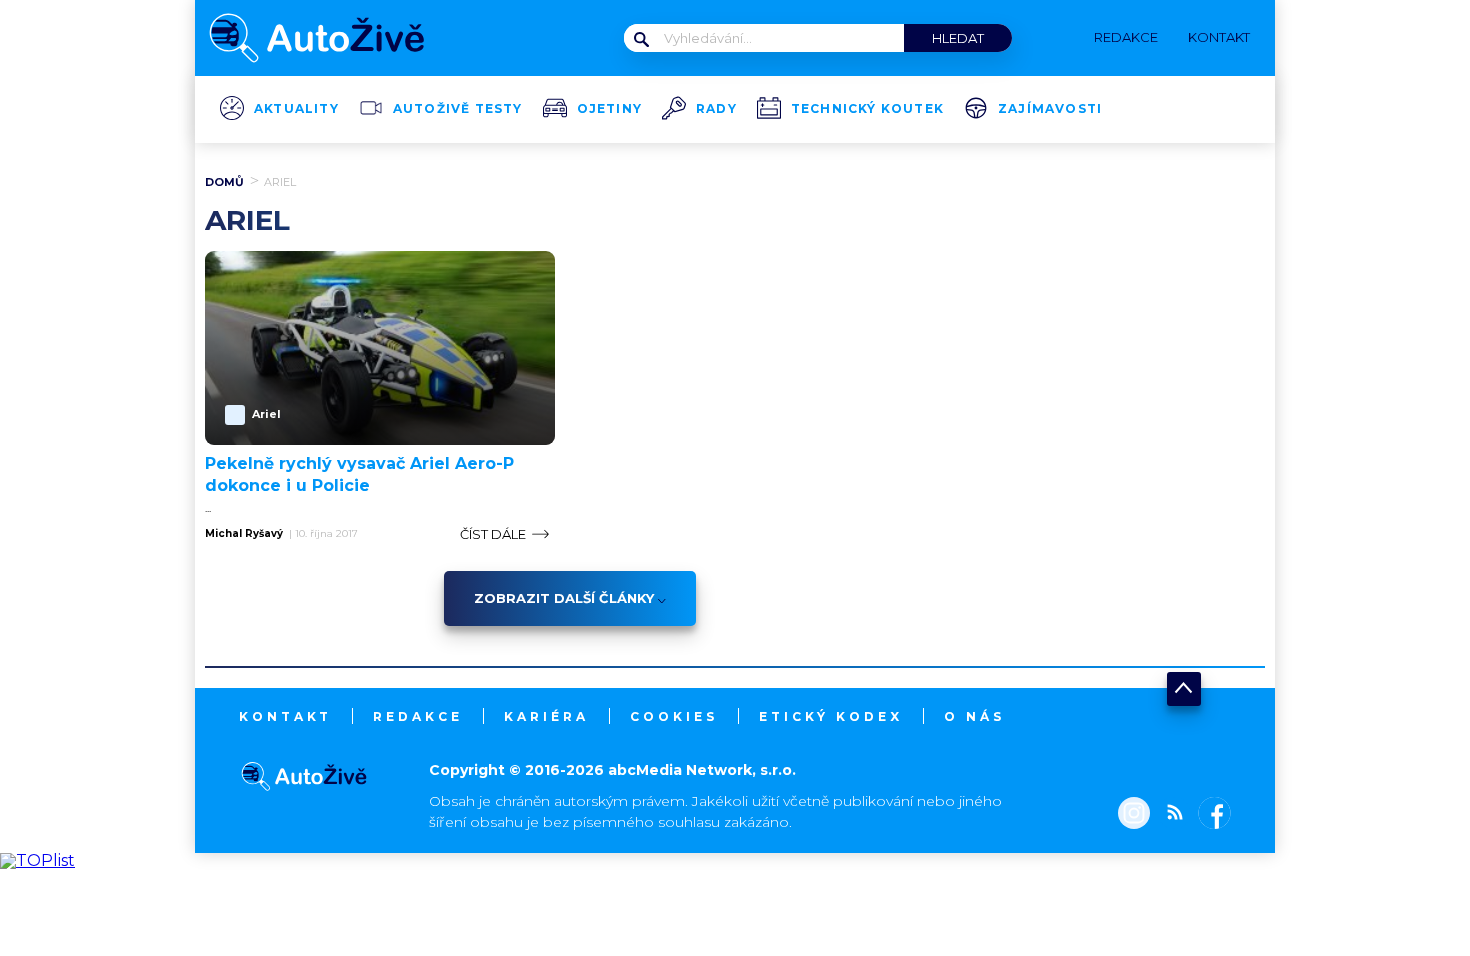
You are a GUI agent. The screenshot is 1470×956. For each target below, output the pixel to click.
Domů (224, 182)
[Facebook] (1210, 815)
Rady (716, 109)
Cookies (674, 716)
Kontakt (285, 716)
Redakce (418, 716)
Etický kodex (831, 716)
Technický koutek (867, 109)
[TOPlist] (37, 860)
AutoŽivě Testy (458, 109)
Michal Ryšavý (244, 534)
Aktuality (296, 109)
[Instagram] (1134, 815)
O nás (974, 716)
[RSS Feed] (1170, 815)
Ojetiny (609, 109)
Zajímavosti (1050, 109)
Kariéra (546, 716)
